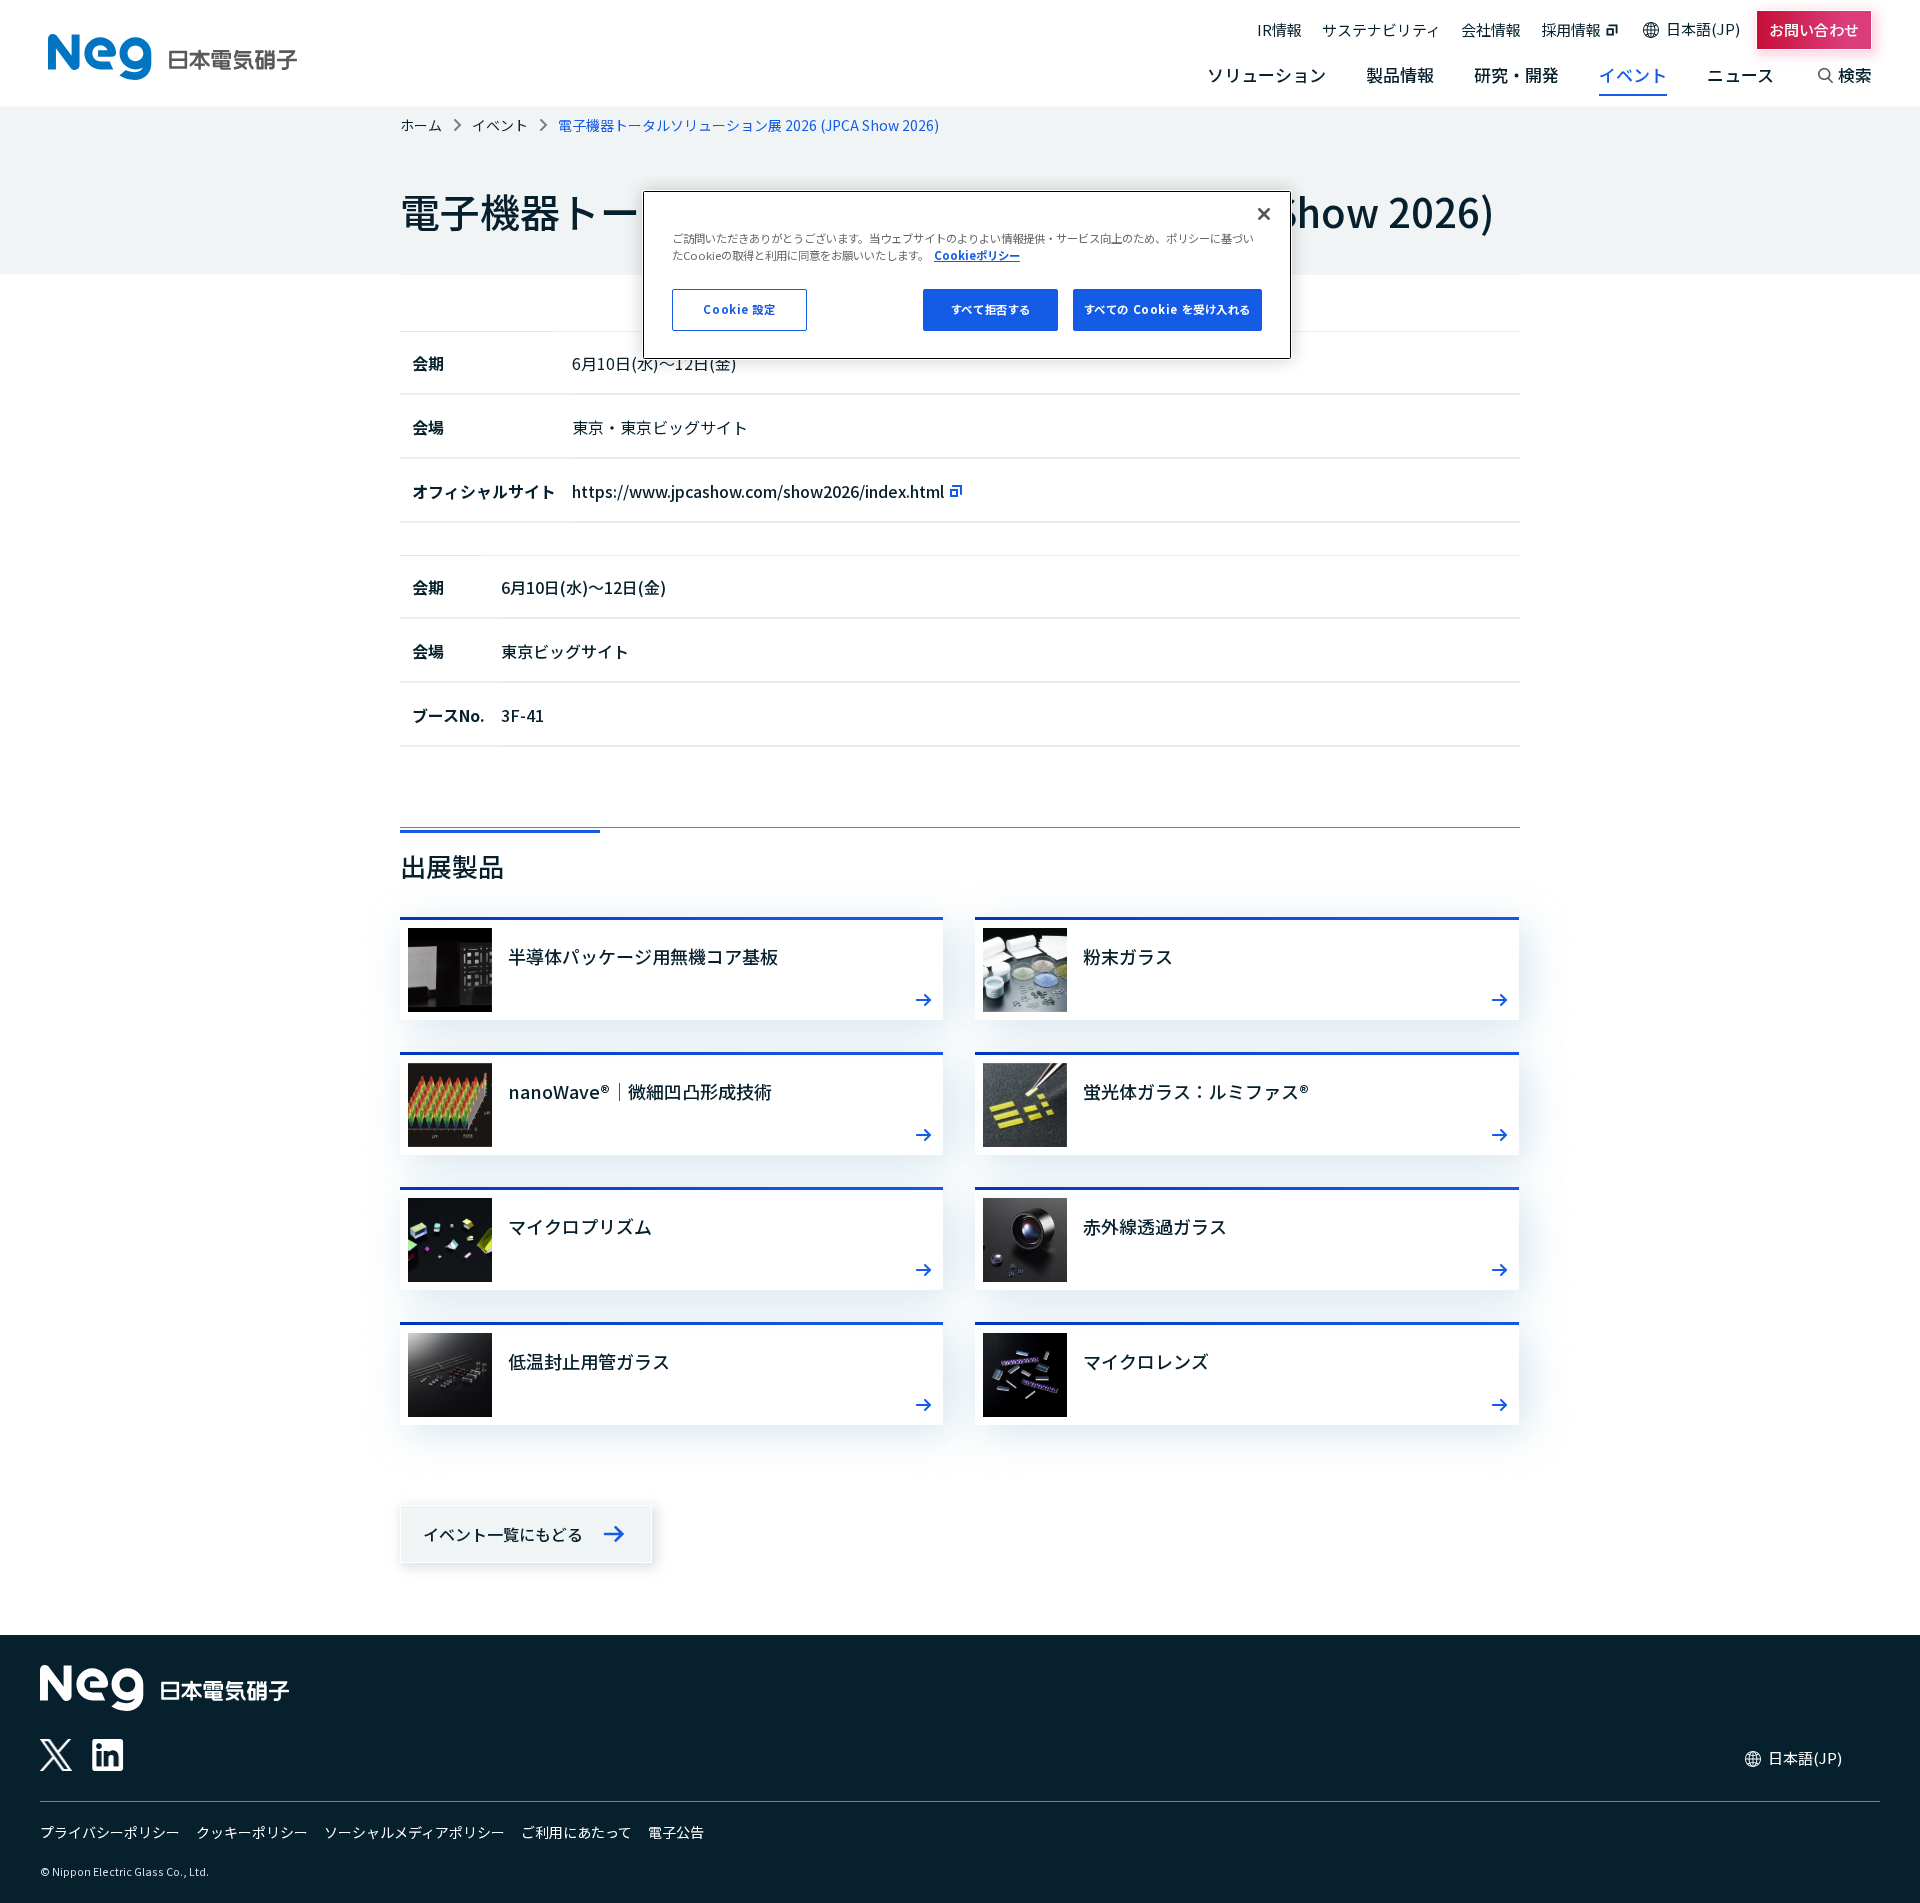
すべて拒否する (991, 309)
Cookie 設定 (739, 309)
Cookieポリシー (977, 255)
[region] (967, 275)
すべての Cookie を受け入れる (1167, 309)
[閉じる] (1264, 214)
